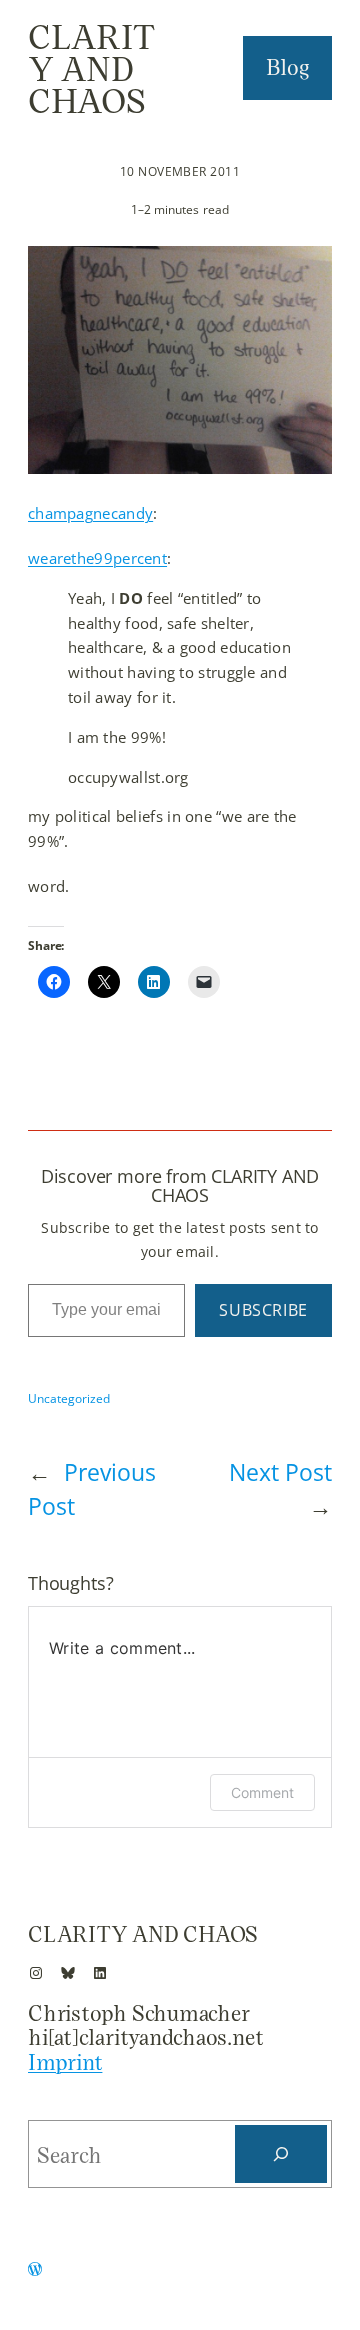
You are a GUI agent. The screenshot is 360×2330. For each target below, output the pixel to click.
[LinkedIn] (100, 1973)
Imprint (65, 2061)
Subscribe (263, 1310)
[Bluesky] (68, 1973)
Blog (288, 66)
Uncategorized (69, 1398)
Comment (262, 1792)
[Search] (281, 2154)
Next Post (280, 1472)
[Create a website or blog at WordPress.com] (35, 2270)
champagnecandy (90, 513)
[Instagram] (36, 1973)
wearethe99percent (97, 558)
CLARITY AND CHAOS (92, 67)
